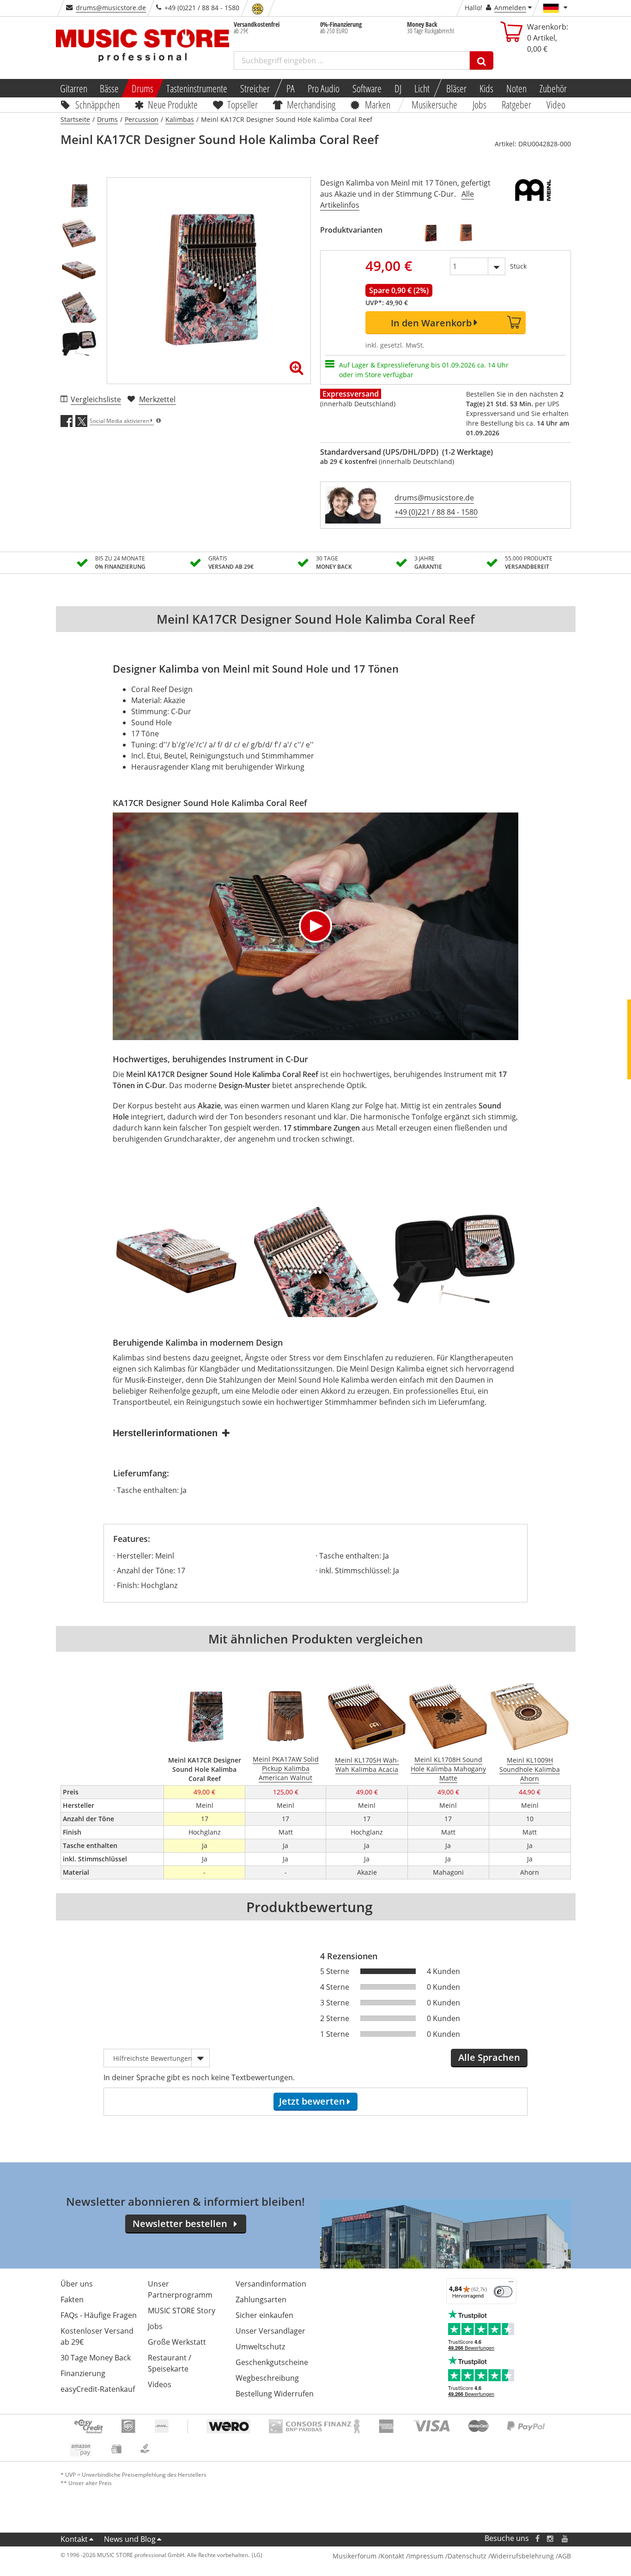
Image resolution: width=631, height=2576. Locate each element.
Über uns (77, 2284)
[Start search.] (482, 60)
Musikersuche (435, 104)
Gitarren (73, 88)
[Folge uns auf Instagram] (551, 2538)
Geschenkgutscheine (272, 2362)
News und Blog (130, 2539)
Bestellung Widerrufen (275, 2394)
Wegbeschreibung (267, 2378)
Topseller (243, 104)
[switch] (503, 2292)
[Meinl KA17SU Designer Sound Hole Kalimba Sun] (466, 233)
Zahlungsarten (261, 2299)
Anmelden (510, 8)
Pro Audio (324, 88)
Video (556, 104)
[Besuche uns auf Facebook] (537, 2538)
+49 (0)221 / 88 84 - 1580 (436, 512)
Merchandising (312, 104)
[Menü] (511, 2284)
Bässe (109, 88)
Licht (422, 88)
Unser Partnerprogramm (180, 2289)
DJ (398, 88)
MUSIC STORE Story (182, 2311)
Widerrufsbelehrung (522, 2556)
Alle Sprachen (489, 2057)
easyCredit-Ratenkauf (98, 2389)
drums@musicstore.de (111, 8)
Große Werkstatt (177, 2342)
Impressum (426, 2556)
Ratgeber (516, 104)
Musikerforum (355, 2556)
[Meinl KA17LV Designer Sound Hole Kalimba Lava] (431, 233)
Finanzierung (83, 2373)
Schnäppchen (97, 104)
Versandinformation (271, 2284)
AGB (564, 2556)
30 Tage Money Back (96, 2358)
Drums (143, 88)
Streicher (255, 88)
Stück (518, 266)
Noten (516, 88)
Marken (378, 104)
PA (291, 88)
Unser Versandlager (270, 2331)
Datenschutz (467, 2556)
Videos (160, 2384)
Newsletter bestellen (180, 2224)
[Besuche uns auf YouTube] (565, 2538)
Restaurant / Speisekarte (170, 2363)
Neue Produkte (173, 104)
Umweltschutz (260, 2347)
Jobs (480, 104)
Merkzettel (157, 399)
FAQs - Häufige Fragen (99, 2315)
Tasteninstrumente (197, 88)
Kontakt (74, 2539)
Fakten (72, 2299)
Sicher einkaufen (264, 2315)
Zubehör (553, 88)
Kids (486, 88)
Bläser (456, 88)
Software (367, 88)
